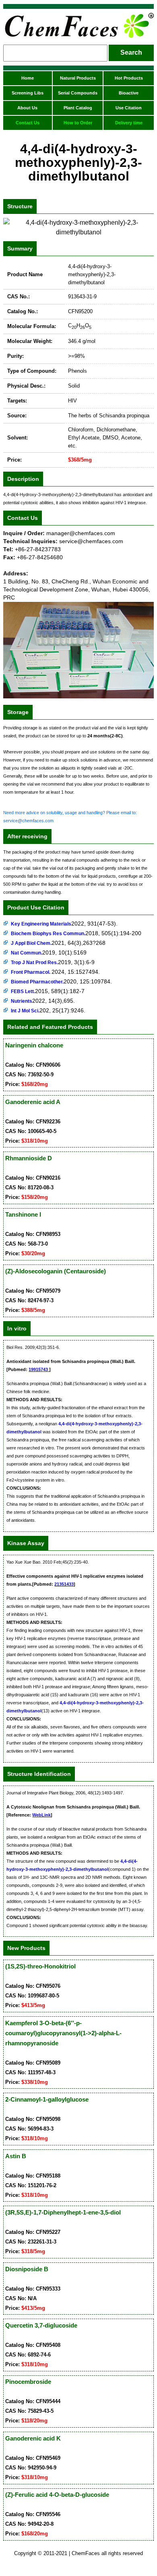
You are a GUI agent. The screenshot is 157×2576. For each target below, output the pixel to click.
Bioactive (129, 93)
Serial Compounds (78, 93)
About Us (27, 108)
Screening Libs (28, 93)
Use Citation (129, 108)
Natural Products (78, 78)
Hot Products (129, 78)
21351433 (64, 1584)
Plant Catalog (78, 108)
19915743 (39, 1369)
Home (28, 78)
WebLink (41, 1815)
